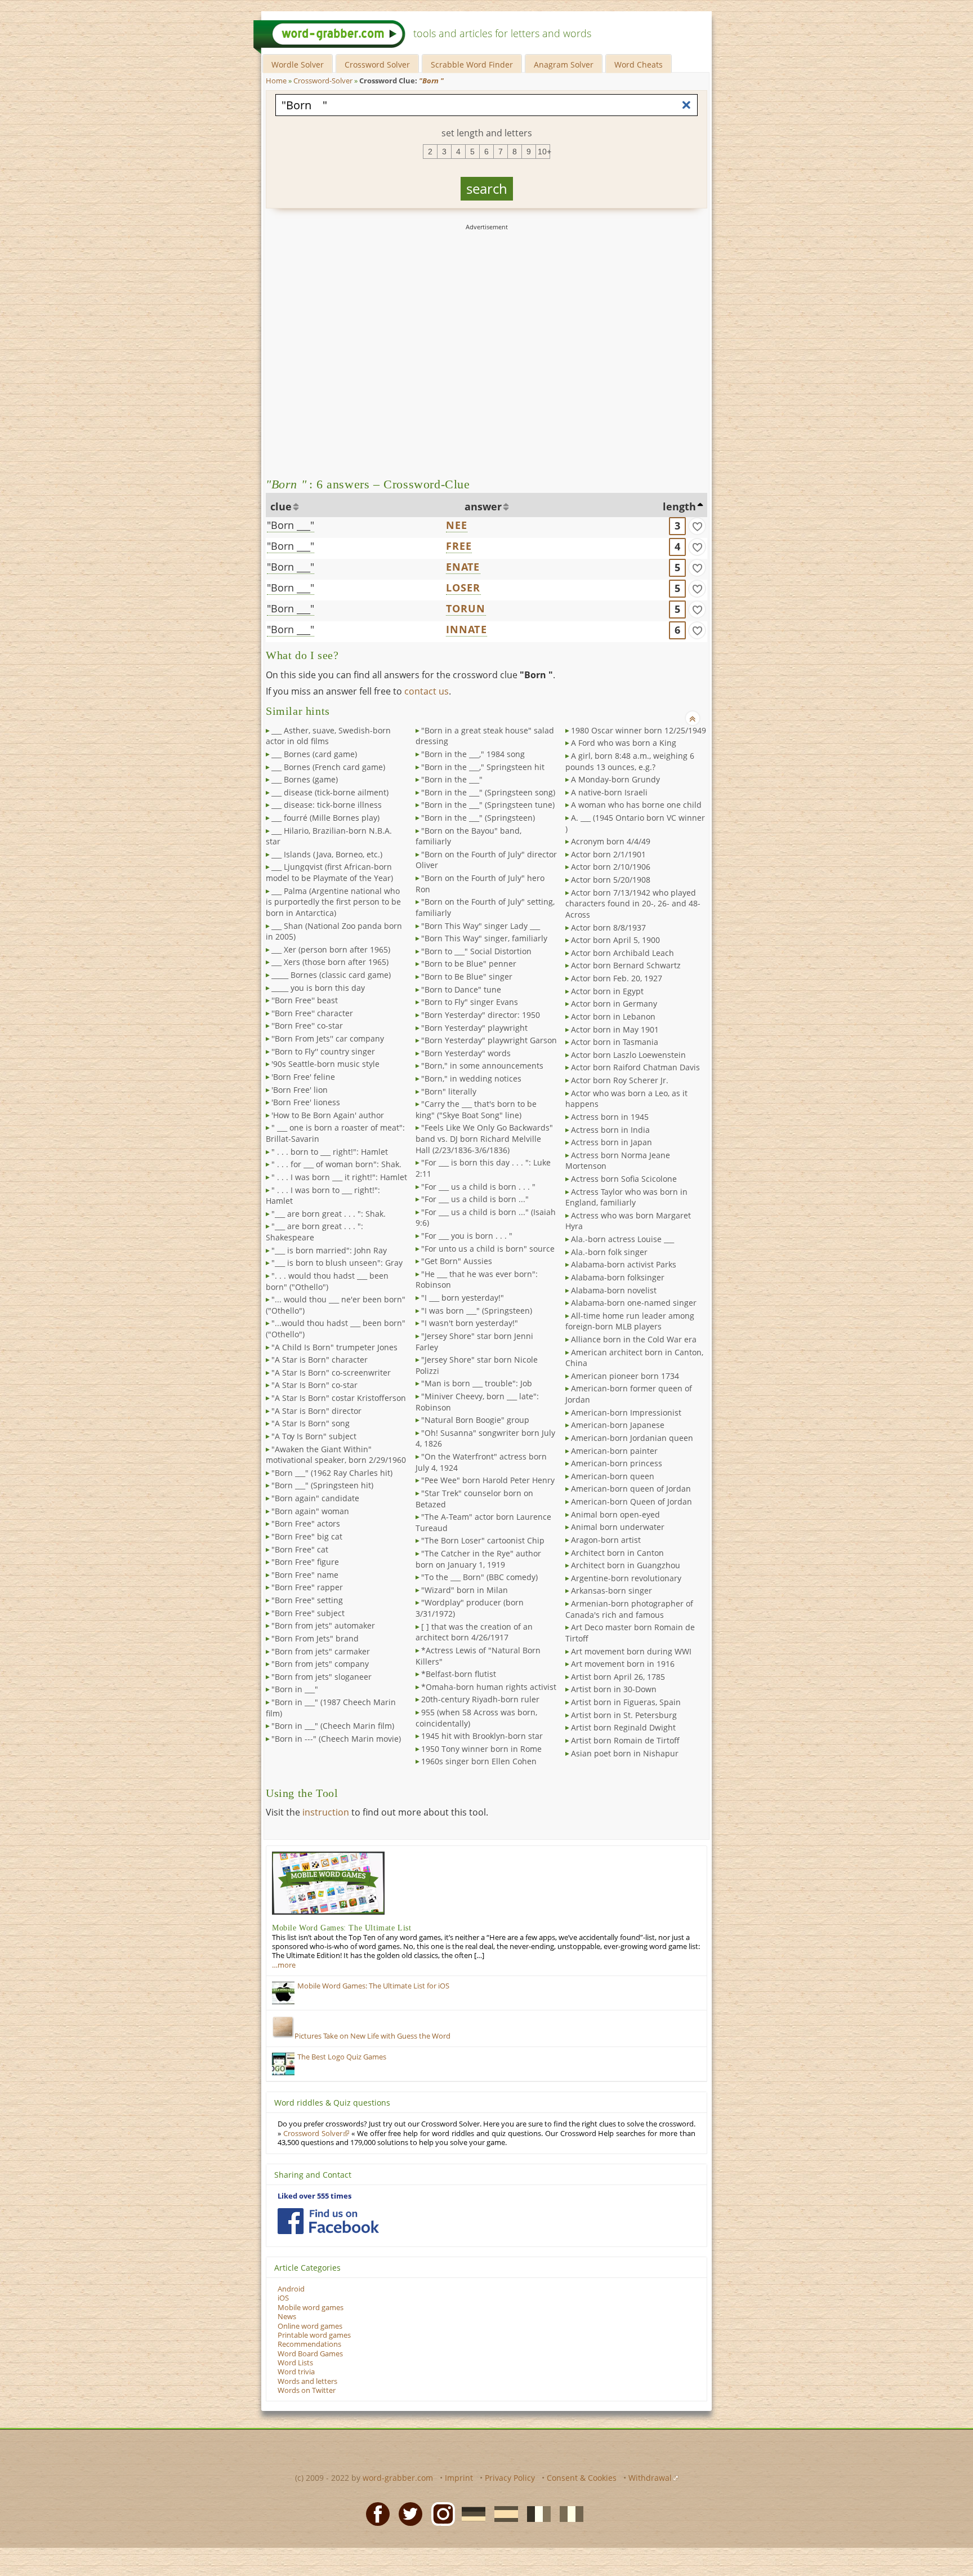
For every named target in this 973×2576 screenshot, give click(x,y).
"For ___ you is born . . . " (467, 1236)
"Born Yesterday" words (466, 1053)
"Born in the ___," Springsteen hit (483, 767)
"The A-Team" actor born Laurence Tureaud (483, 1522)
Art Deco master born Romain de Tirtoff (630, 1633)
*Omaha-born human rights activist (489, 1687)
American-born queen (613, 1476)
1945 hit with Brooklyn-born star (482, 1736)
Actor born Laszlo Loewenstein (628, 1055)
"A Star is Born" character (320, 1360)
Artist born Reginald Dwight (623, 1727)
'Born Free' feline (303, 1077)
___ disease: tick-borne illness (327, 805)
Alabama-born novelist (614, 1290)
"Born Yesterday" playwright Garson (489, 1040)
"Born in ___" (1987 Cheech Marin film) (331, 1708)
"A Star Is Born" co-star (314, 1385)
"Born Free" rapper (307, 1587)
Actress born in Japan (612, 1142)
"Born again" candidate (315, 1498)
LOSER (463, 588)
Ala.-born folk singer (609, 1252)
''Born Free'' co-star (307, 1025)
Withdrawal (650, 2478)
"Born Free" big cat (307, 1536)
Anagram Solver (564, 64)
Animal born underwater (618, 1527)
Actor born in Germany (614, 1004)
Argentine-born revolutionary (626, 1578)
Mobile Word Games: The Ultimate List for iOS (373, 1986)
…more (284, 1965)
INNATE (467, 629)
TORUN (466, 608)
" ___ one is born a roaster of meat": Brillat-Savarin (335, 1133)
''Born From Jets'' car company (328, 1038)
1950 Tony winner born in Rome (481, 1749)
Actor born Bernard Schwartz (626, 965)
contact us (427, 691)
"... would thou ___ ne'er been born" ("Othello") (336, 1305)
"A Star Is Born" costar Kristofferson (339, 1398)
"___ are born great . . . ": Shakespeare (314, 1232)
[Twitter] (407, 2513)
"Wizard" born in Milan (465, 1590)
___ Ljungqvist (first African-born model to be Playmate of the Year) (329, 872)
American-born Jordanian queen (632, 1438)
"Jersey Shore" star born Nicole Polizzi (477, 1365)
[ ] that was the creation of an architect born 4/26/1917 (474, 1632)
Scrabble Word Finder (472, 64)
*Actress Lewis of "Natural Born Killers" (478, 1656)
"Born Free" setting (307, 1600)
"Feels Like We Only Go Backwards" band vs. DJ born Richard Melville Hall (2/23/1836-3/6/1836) (484, 1138)
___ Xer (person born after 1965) (331, 949)
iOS (283, 2298)
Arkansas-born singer (612, 1590)
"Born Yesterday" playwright (474, 1028)
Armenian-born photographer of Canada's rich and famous (629, 1609)
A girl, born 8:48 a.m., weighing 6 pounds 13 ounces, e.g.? (630, 761)
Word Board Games (310, 2354)
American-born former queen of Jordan (629, 1394)
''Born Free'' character (312, 1013)
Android (291, 2289)
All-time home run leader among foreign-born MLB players (630, 1321)
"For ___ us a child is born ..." (475, 1199)
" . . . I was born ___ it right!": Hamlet (339, 1177)
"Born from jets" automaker (323, 1625)
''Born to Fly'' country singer (323, 1051)
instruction (326, 1812)
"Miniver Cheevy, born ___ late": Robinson (477, 1402)
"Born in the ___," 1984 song (473, 754)
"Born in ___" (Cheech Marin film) (333, 1726)
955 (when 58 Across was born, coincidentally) (476, 1718)
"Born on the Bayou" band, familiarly (468, 836)
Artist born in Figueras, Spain (626, 1702)
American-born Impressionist (626, 1412)
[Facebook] (374, 2513)
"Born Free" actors (306, 1523)
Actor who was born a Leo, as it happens (626, 1099)
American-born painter (614, 1451)
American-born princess (617, 1463)
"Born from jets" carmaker (321, 1651)
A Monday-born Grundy (615, 779)
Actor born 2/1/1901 (608, 854)
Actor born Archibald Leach (622, 953)
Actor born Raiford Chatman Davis (635, 1067)
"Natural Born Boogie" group (475, 1420)
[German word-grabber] (470, 2513)
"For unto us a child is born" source (488, 1249)
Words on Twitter (307, 2390)
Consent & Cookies (582, 2478)
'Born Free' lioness (306, 1102)
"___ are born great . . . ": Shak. (329, 1214)
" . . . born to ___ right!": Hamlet (330, 1152)
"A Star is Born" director (316, 1411)
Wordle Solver (298, 64)
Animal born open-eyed (615, 1514)
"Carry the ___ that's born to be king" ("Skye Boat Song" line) (476, 1109)
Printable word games (314, 2335)
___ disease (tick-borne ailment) (330, 792)
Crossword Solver (377, 64)
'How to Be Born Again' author (328, 1115)
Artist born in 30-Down (614, 1689)
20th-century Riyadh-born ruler (480, 1699)
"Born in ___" (295, 1689)
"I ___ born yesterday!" (463, 1298)
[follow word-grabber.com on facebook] (328, 2221)
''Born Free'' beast (305, 1000)
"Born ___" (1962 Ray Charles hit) (332, 1473)
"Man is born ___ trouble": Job (477, 1383)
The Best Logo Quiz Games (342, 2057)
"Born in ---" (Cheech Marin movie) (336, 1739)
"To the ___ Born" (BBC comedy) (479, 1577)
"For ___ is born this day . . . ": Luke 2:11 (483, 1168)
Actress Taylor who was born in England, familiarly (626, 1197)
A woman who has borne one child (636, 805)
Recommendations (309, 2344)
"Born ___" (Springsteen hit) (322, 1485)
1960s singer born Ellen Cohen (479, 1761)
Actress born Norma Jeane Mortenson (618, 1161)
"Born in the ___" (452, 779)
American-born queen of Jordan (631, 1489)
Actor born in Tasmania (615, 1042)
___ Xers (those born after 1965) (330, 962)
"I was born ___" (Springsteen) (477, 1311)
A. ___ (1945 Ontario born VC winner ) (635, 823)
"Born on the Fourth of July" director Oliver (486, 860)
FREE (459, 546)
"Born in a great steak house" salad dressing (485, 736)
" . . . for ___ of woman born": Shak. (336, 1164)
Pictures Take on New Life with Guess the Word (372, 2036)
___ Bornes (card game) (314, 754)
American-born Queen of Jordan (631, 1501)
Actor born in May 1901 (615, 1029)
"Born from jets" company (320, 1664)
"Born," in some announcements (482, 1065)
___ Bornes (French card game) (328, 767)
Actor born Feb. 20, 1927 (617, 978)
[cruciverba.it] (568, 2513)
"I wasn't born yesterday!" (470, 1323)
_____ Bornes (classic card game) (331, 975)
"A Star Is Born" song (311, 1423)
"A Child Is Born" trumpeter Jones (334, 1347)
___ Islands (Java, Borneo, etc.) (327, 854)
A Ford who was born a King (624, 743)
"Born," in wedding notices (471, 1078)
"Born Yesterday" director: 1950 (481, 1015)
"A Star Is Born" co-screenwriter (331, 1372)
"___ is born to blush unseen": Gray (337, 1263)
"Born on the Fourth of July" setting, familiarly (485, 907)
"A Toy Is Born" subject (314, 1436)
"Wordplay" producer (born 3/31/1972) (470, 1608)
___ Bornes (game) (305, 779)
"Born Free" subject (308, 1613)
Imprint (459, 2478)
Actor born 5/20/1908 (611, 880)
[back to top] (693, 718)
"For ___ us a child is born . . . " (478, 1187)
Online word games (310, 2326)
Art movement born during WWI (631, 1651)
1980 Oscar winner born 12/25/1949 (639, 730)
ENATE (463, 567)
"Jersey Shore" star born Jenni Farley (474, 1342)
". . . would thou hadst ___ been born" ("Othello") (327, 1281)
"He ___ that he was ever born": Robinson (477, 1280)
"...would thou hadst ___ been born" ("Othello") (336, 1329)
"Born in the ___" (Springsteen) (478, 818)
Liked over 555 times (314, 2196)
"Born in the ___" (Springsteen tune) (488, 805)
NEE (457, 525)
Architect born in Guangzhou (626, 1565)
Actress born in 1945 (610, 1117)
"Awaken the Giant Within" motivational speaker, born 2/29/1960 (336, 1455)
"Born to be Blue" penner (469, 964)
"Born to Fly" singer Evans (470, 1002)
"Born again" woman (310, 1511)
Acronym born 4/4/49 (611, 841)
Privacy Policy (510, 2478)
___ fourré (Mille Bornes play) (325, 818)
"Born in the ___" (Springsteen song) (488, 792)
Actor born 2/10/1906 (611, 867)
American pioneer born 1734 (625, 1376)
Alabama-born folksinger (618, 1277)
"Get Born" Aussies (457, 1261)
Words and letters (307, 2381)
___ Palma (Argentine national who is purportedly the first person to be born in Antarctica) (333, 902)
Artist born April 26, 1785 (618, 1677)
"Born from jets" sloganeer (322, 1677)
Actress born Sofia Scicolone (624, 1179)
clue (281, 506)
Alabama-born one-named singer (634, 1303)
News (287, 2317)
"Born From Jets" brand (315, 1638)
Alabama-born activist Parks (624, 1264)
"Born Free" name (305, 1575)
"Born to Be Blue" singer (467, 976)
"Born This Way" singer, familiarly (484, 938)
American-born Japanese (618, 1425)
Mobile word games (311, 2308)
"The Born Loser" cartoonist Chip (483, 1540)
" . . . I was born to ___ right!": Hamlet (323, 1196)
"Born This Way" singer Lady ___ (481, 926)
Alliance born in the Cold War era (634, 1339)
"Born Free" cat (300, 1549)
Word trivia (296, 2372)
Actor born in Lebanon (613, 1016)
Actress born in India (610, 1130)
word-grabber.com (398, 2478)
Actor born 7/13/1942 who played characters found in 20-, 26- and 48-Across (633, 904)
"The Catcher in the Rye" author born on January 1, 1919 (478, 1559)
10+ (544, 152)
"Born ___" (291, 525)
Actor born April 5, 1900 (615, 940)
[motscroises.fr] (535, 2513)
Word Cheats (639, 64)
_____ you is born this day (318, 988)
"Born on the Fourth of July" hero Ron (480, 884)
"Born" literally (449, 1091)
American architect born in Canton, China (634, 1358)
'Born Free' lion (300, 1090)
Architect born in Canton (617, 1553)
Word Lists (295, 2363)
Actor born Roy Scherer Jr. (620, 1080)
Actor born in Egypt (607, 991)
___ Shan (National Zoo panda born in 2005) (334, 931)
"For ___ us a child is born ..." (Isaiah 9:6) (486, 1218)
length (679, 506)
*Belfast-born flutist (459, 1674)
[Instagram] (440, 2513)
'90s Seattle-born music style (325, 1064)
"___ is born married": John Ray (329, 1250)
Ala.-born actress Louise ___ (622, 1239)
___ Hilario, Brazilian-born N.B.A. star (329, 836)
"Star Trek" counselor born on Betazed (474, 1499)
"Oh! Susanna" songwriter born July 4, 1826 (485, 1438)
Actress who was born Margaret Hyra (628, 1221)
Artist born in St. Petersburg (624, 1715)
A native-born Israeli (609, 792)
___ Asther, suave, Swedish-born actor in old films (328, 736)
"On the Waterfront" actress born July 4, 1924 (481, 1462)
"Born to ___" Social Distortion (476, 951)
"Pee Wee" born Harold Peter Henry (488, 1480)
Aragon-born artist (606, 1540)
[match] (697, 526)
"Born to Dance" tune (461, 989)
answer (483, 506)
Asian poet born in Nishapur (625, 1753)
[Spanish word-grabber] (503, 2513)
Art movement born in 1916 (623, 1664)
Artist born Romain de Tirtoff (625, 1740)
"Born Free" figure (305, 1562)
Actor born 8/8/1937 (608, 927)
